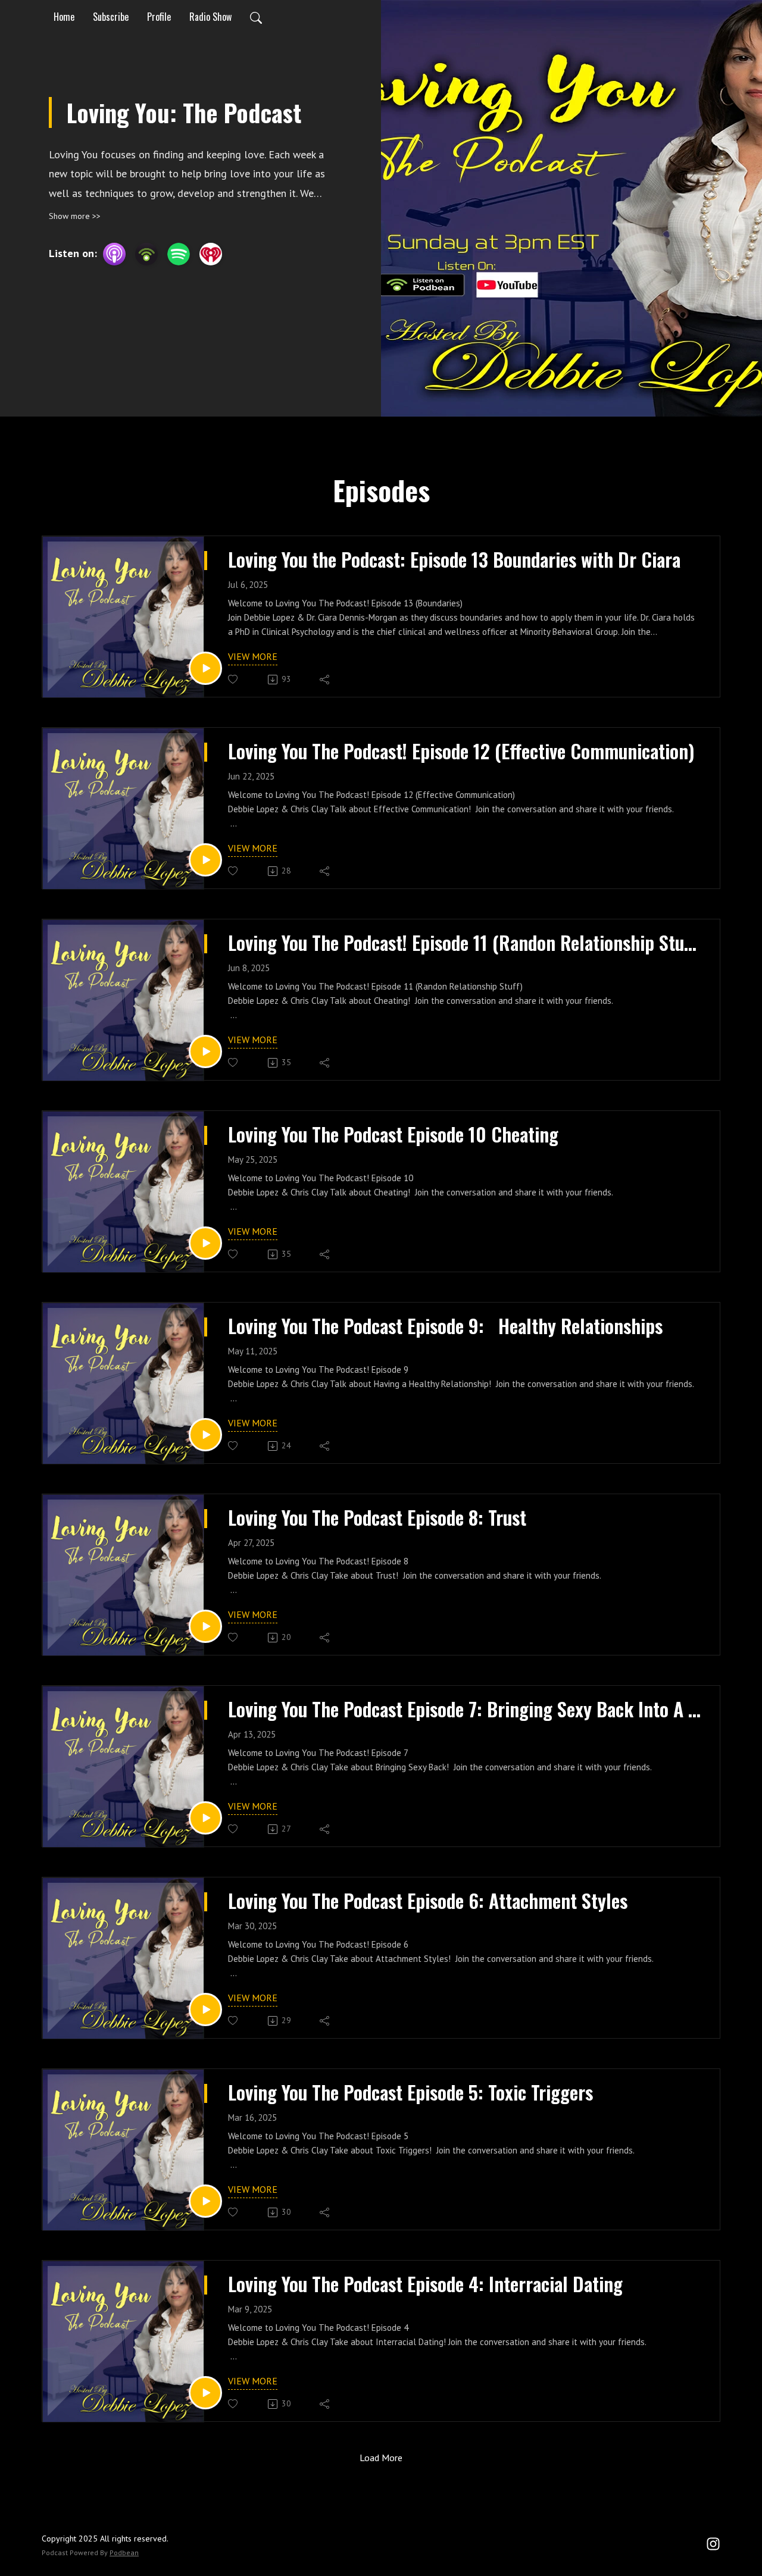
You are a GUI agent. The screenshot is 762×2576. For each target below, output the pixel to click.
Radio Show (210, 17)
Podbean (124, 2552)
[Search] (256, 17)
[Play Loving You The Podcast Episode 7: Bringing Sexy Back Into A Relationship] (205, 1818)
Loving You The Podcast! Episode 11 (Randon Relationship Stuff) (465, 943)
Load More (381, 2458)
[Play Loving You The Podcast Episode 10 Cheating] (205, 1243)
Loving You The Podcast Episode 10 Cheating (393, 1134)
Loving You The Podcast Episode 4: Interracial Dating (425, 2284)
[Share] (325, 680)
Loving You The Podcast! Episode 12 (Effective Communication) (461, 751)
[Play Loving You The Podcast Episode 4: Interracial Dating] (205, 2393)
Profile (159, 17)
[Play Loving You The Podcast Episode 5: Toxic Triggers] (205, 2201)
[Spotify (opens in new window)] (179, 254)
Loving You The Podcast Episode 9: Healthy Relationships (445, 1326)
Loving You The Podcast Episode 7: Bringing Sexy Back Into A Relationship (465, 1709)
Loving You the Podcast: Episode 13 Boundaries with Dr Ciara (454, 559)
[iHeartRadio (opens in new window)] (211, 254)
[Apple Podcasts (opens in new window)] (114, 254)
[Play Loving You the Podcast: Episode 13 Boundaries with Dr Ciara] (205, 668)
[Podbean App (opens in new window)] (146, 254)
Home (64, 17)
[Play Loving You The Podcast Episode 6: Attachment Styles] (205, 2010)
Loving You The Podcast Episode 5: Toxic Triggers (410, 2092)
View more (253, 656)
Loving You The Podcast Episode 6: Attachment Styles (428, 1901)
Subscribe (111, 17)
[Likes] (234, 679)
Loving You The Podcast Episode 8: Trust (377, 1517)
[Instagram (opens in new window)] (713, 2543)
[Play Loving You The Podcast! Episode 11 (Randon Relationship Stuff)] (205, 1051)
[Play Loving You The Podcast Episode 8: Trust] (205, 1626)
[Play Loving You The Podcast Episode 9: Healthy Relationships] (205, 1435)
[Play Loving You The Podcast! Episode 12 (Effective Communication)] (205, 860)
